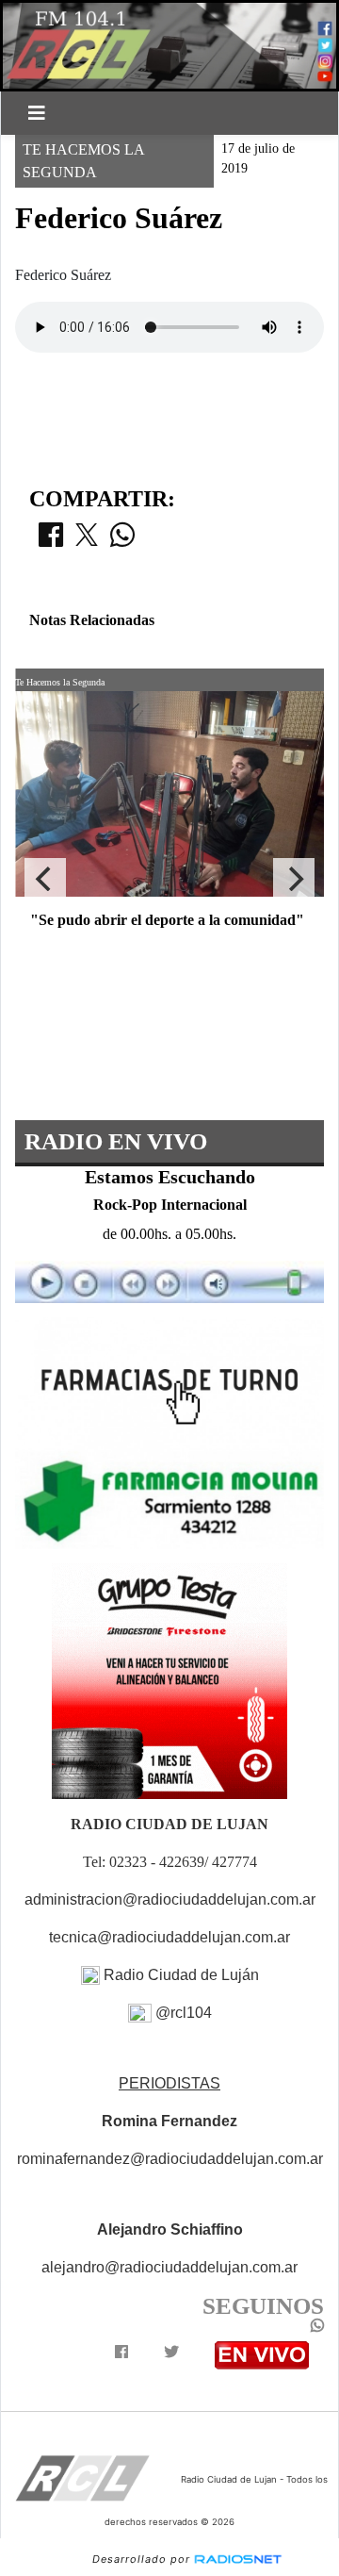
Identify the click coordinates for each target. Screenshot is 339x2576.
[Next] (294, 879)
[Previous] (45, 879)
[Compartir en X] (87, 540)
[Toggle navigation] (37, 113)
